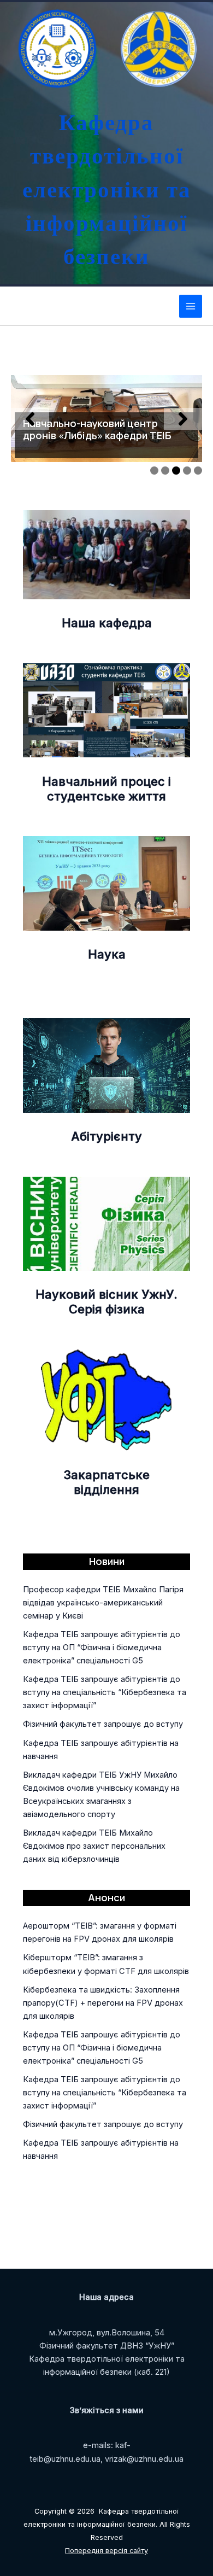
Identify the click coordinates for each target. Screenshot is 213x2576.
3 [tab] (176, 471)
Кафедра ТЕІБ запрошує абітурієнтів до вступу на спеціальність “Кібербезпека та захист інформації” (105, 1692)
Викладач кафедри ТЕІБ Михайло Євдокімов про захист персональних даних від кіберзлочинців (94, 1846)
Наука (107, 954)
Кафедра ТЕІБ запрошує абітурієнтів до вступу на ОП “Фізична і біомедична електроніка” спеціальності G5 (102, 1648)
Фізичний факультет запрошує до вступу (103, 1724)
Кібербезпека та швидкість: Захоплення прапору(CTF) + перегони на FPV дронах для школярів (103, 2003)
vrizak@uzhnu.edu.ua (144, 2459)
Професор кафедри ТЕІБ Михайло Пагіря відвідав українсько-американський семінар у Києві (103, 1603)
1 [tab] (154, 471)
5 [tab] (198, 471)
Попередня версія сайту (106, 2551)
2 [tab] (165, 471)
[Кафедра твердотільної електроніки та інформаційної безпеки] (55, 49)
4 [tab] (187, 471)
